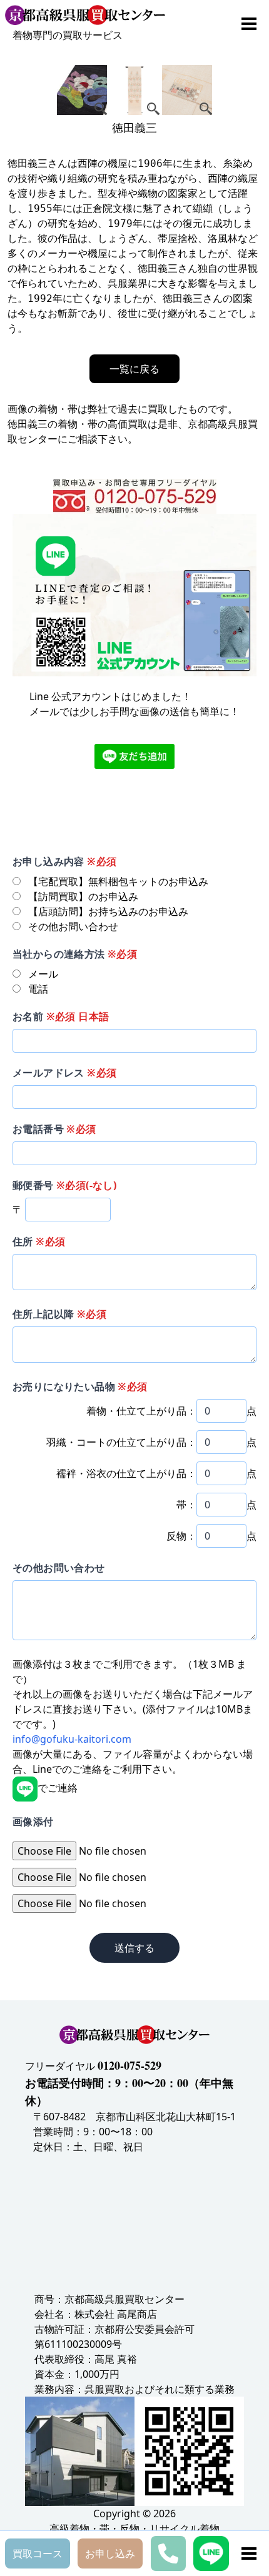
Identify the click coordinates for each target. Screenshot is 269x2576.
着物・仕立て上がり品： (141, 1411)
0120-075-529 (129, 2065)
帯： (186, 1505)
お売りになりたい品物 (80, 1386)
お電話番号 (54, 1129)
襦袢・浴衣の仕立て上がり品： (126, 1473)
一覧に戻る (134, 369)
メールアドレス (64, 1073)
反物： (181, 1536)
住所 (39, 1241)
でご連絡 (58, 1788)
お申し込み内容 (64, 861)
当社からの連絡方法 (75, 954)
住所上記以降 (59, 1314)
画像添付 (33, 1822)
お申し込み (110, 2553)
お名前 (61, 1016)
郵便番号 (64, 1185)
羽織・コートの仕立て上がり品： (121, 1442)
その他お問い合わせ (59, 1568)
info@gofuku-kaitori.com (72, 1739)
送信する (134, 1948)
